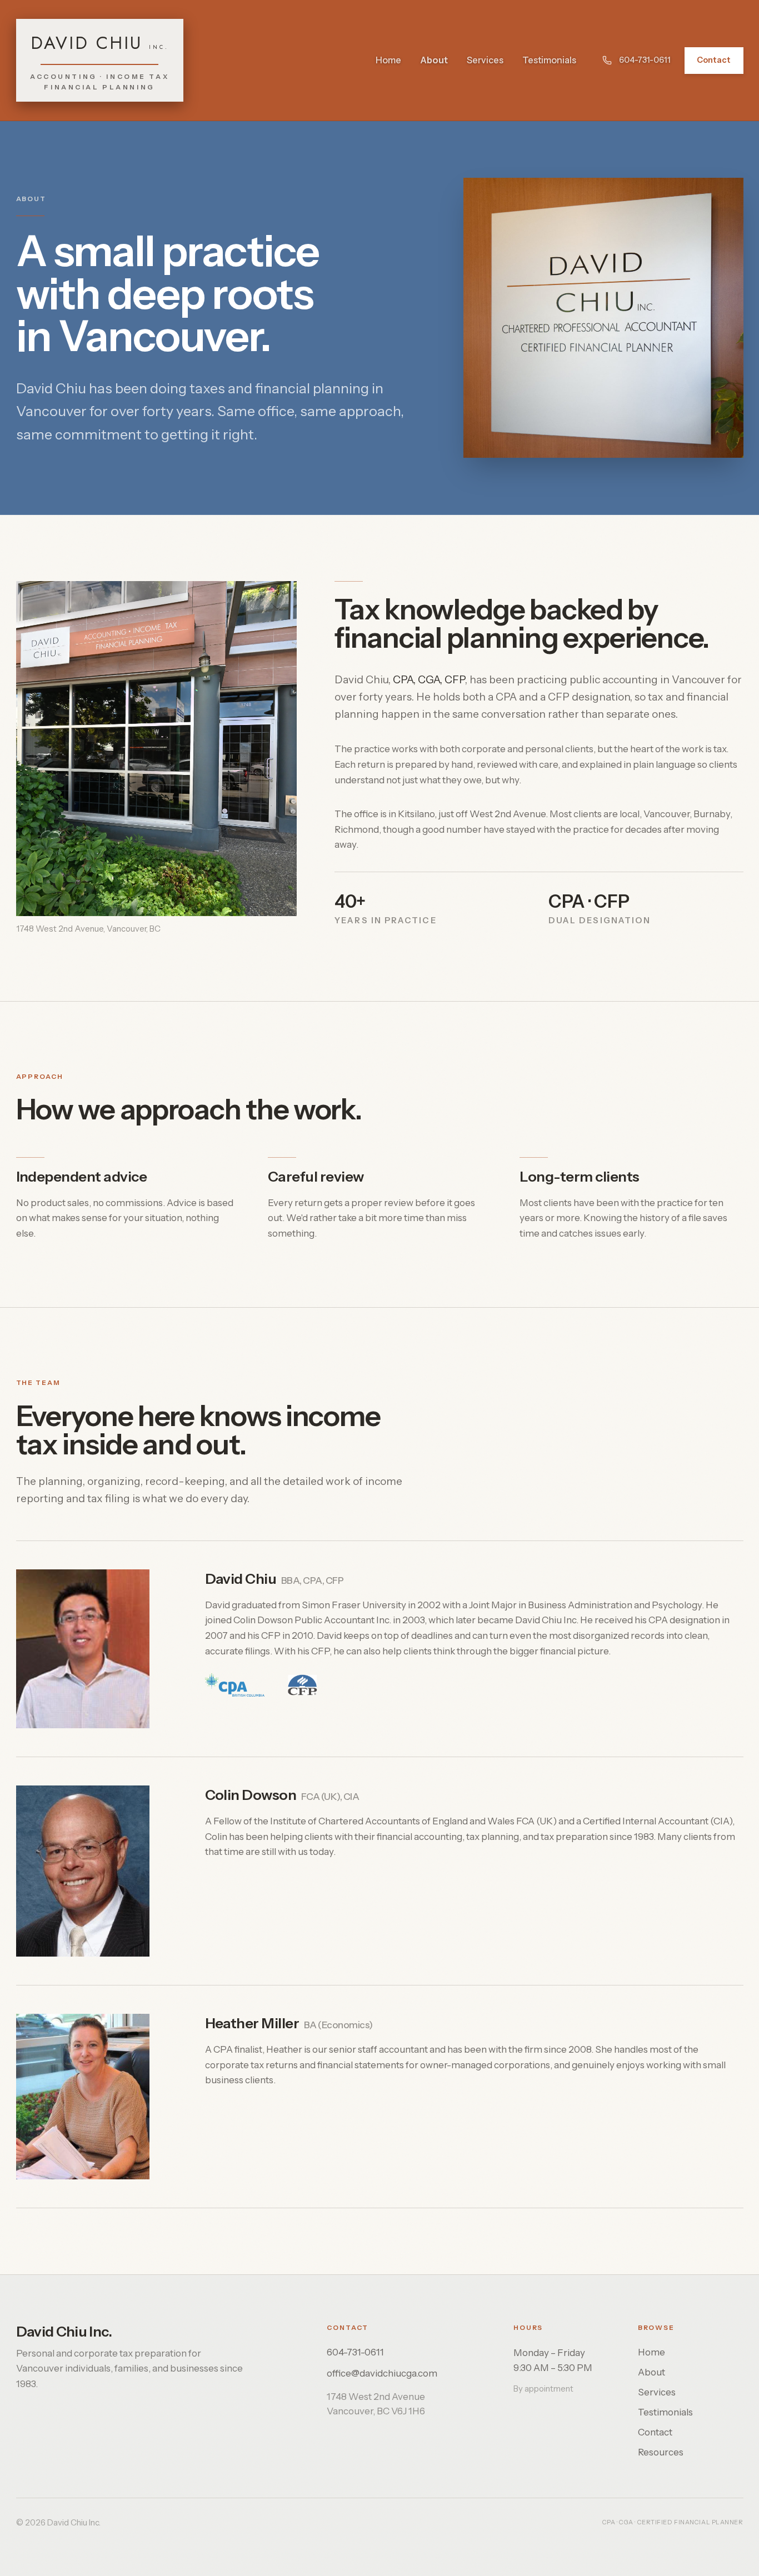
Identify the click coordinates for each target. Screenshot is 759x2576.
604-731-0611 (645, 60)
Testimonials (549, 60)
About (434, 60)
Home (388, 60)
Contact (714, 60)
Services (485, 60)
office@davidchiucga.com (382, 2373)
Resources (661, 2452)
